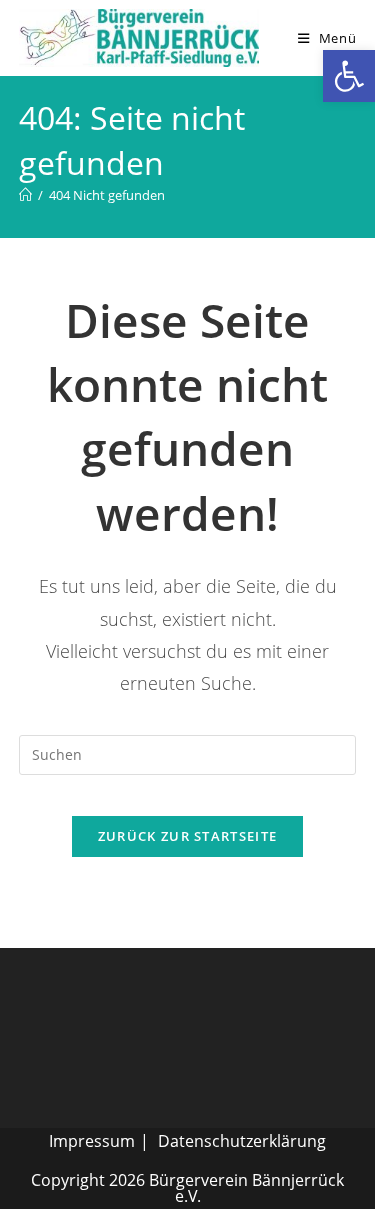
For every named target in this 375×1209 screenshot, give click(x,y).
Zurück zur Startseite (187, 836)
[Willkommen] (25, 195)
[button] (349, 76)
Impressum (92, 1141)
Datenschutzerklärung (242, 1141)
